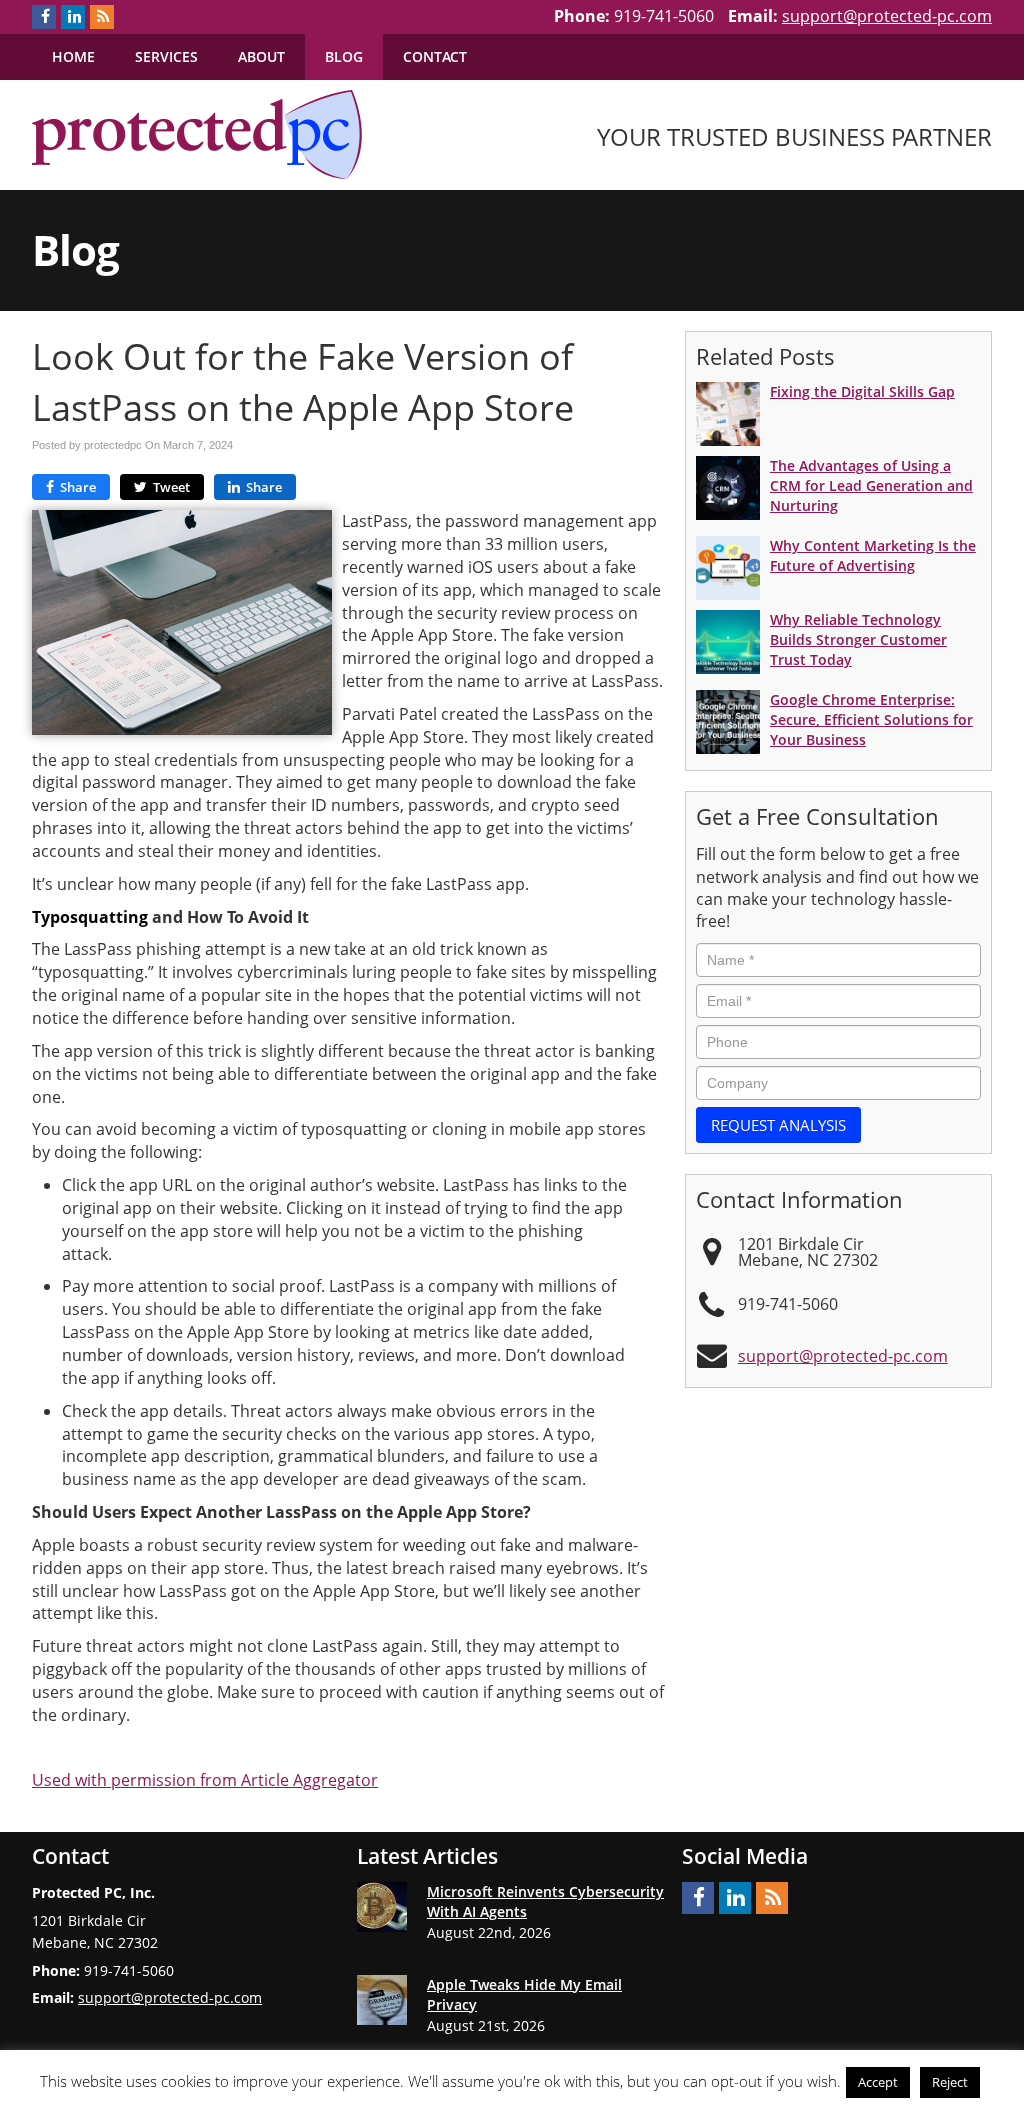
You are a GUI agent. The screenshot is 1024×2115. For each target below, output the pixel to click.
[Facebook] (44, 17)
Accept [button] (878, 2082)
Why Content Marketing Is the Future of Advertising (873, 555)
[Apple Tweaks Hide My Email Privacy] (382, 2000)
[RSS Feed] (102, 17)
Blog (344, 56)
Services (166, 56)
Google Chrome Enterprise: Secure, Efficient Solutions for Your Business (871, 719)
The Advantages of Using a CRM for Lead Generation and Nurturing (871, 485)
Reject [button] (950, 2082)
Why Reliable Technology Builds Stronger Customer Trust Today (858, 639)
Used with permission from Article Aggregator (205, 1780)
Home (73, 56)
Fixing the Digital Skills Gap (862, 391)
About (261, 56)
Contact (435, 56)
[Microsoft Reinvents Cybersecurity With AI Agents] (382, 1907)
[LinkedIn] (73, 17)
